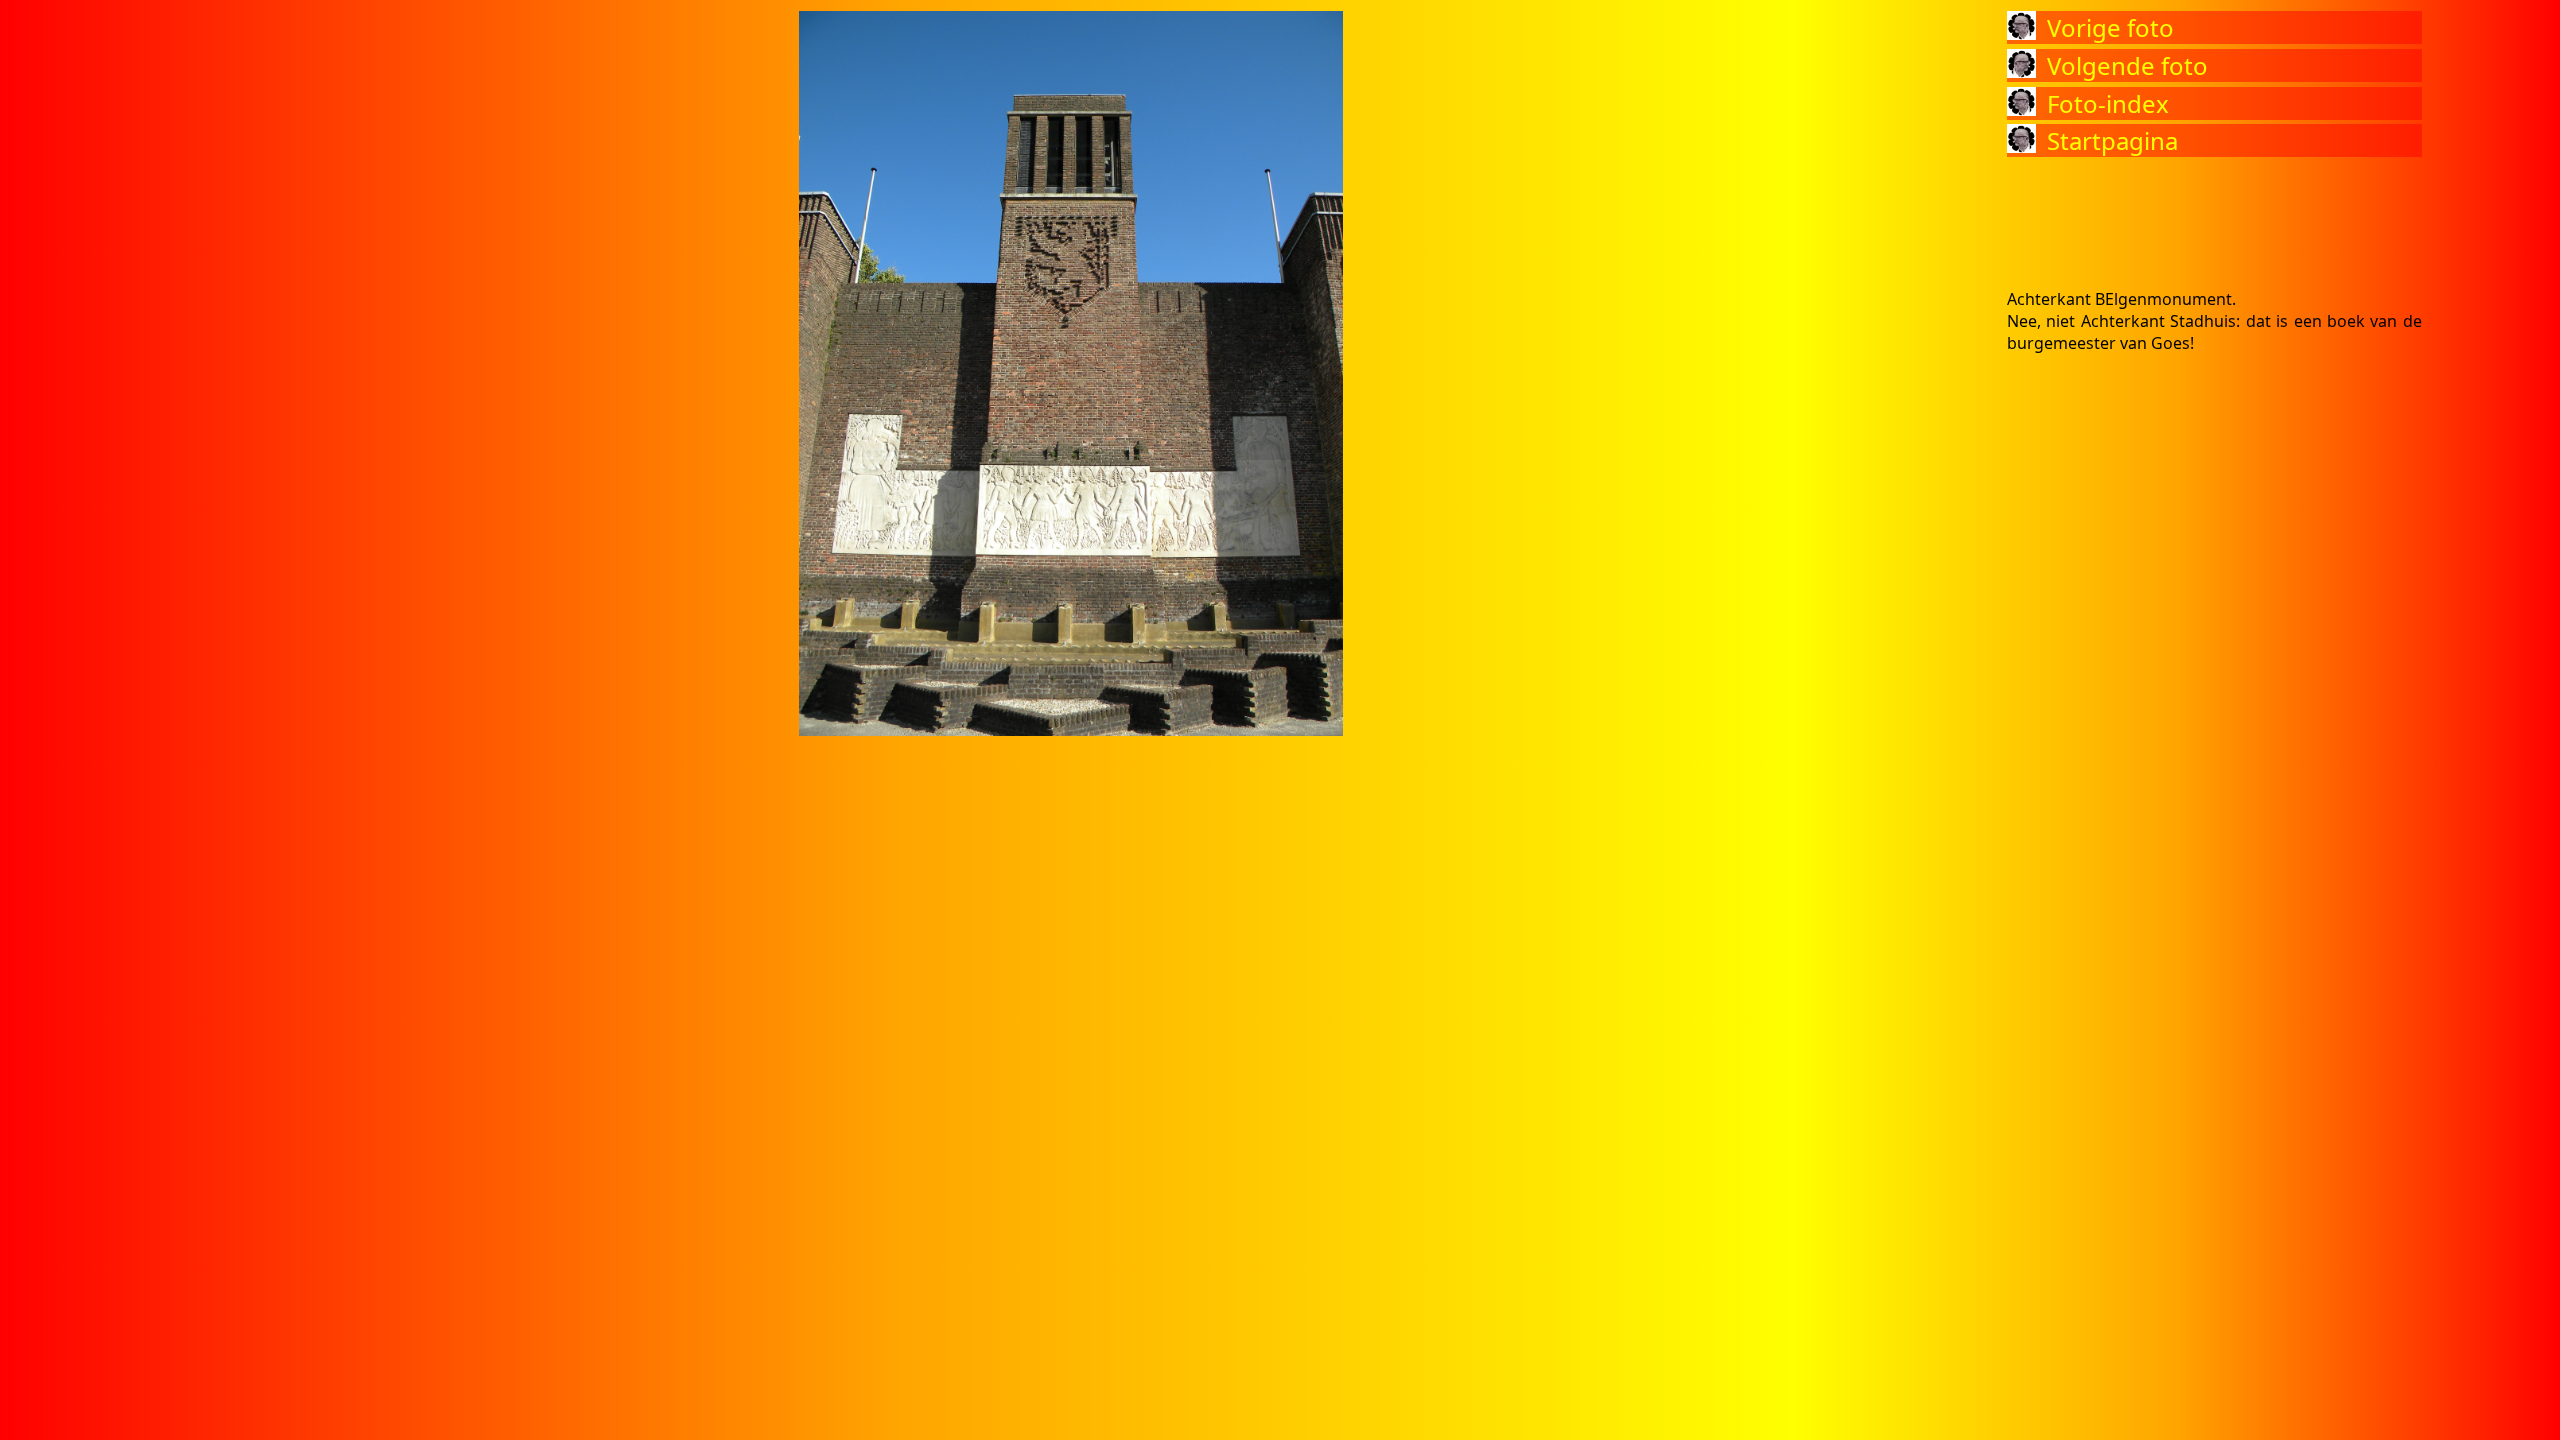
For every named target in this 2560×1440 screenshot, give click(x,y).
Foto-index (2108, 103)
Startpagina (2112, 140)
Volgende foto (2127, 65)
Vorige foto (2110, 27)
